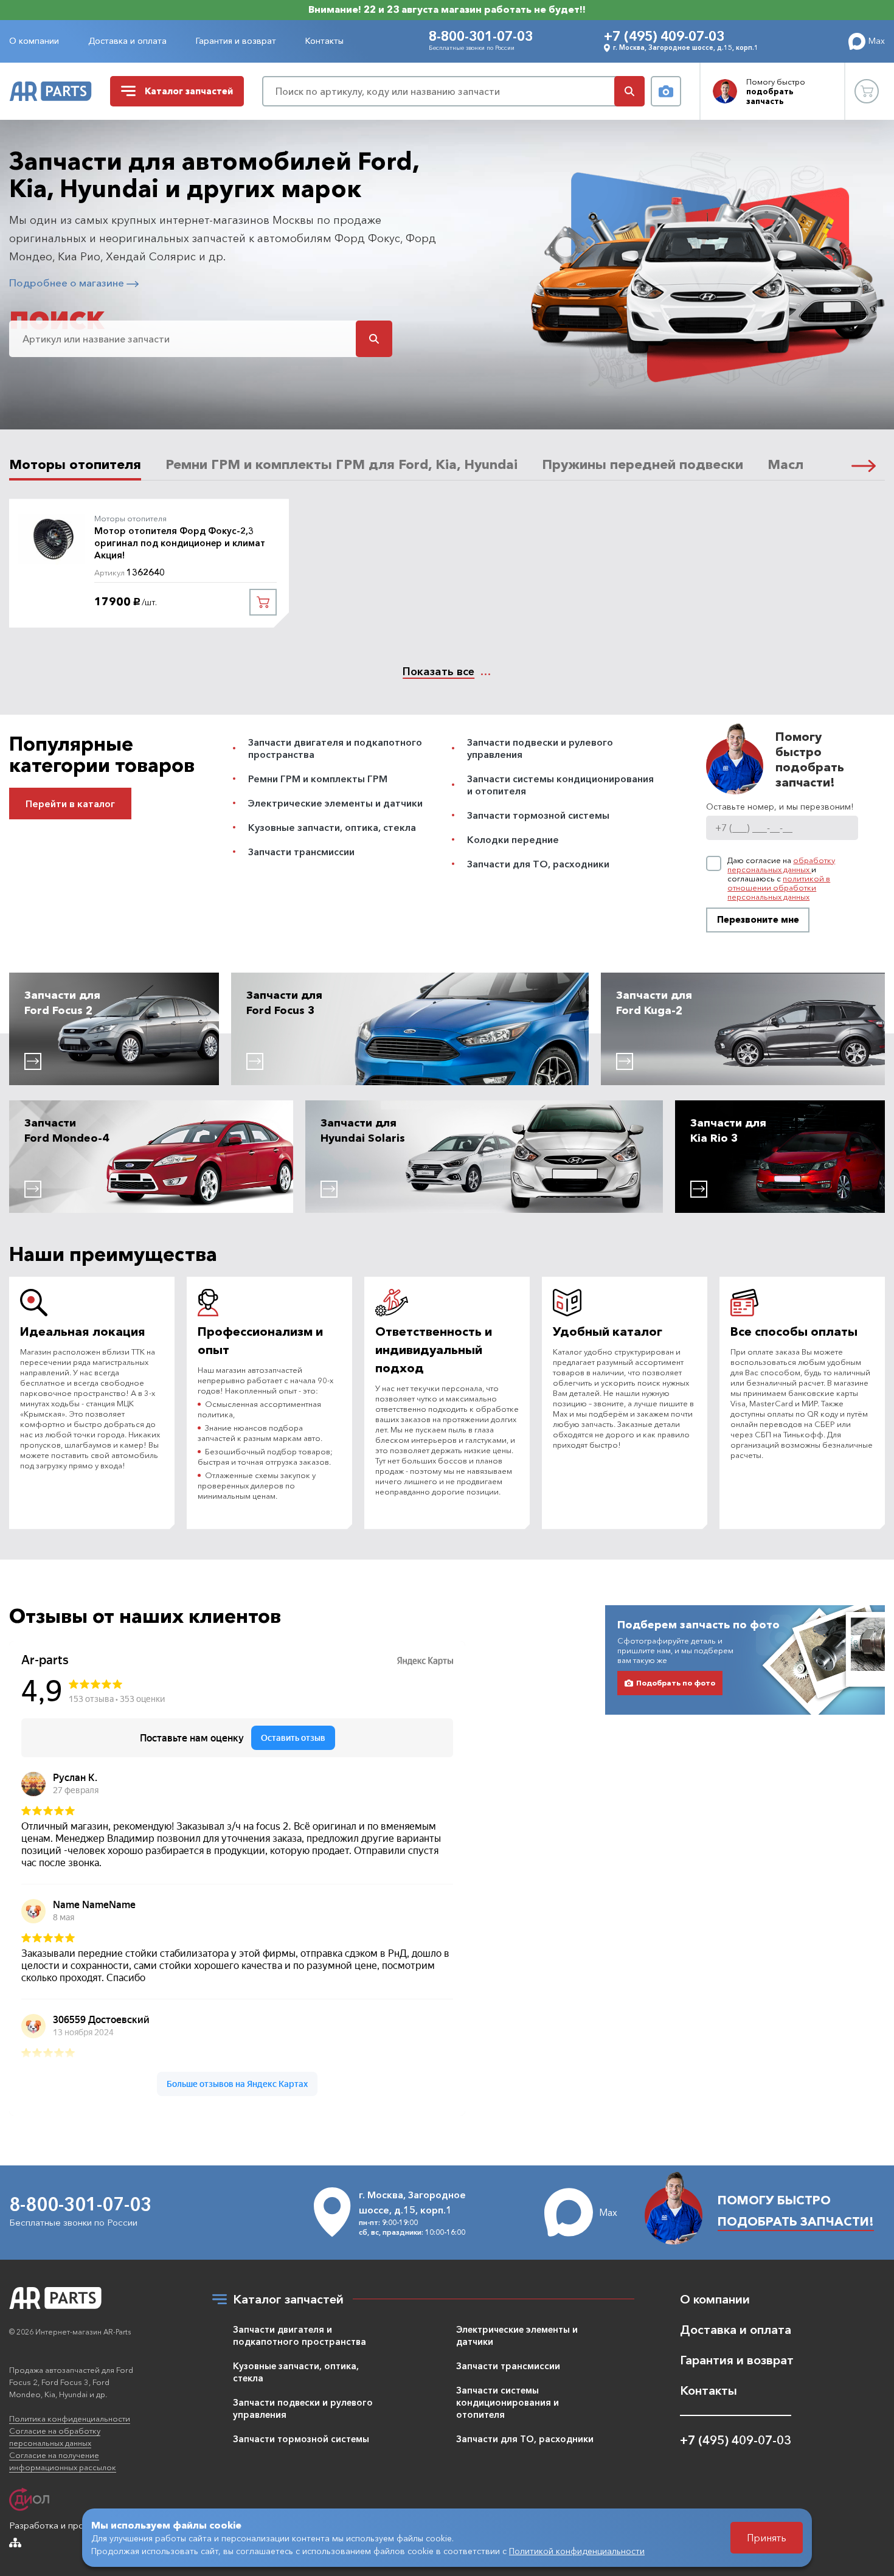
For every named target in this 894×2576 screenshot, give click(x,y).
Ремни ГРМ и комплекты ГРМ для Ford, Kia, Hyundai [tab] (341, 465)
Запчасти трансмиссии (301, 852)
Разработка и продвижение (68, 2525)
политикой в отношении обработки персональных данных (779, 887)
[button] (864, 466)
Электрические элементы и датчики (335, 803)
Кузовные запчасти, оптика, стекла (332, 827)
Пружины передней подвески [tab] (643, 465)
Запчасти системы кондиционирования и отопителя (508, 2402)
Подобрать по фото (676, 1683)
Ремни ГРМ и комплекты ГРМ (318, 779)
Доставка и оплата (127, 41)
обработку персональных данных (781, 865)
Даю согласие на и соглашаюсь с (781, 879)
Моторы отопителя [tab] (75, 465)
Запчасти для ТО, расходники (538, 864)
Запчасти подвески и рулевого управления (303, 2408)
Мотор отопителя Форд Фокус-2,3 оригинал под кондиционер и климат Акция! (180, 543)
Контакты (324, 41)
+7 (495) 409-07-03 (664, 36)
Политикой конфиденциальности (577, 2551)
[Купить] (263, 602)
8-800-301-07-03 (481, 36)
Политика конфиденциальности (70, 2418)
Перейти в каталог (70, 804)
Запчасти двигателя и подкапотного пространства (300, 2335)
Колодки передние (513, 839)
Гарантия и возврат (236, 41)
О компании (34, 41)
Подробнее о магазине (68, 283)
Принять (767, 2538)
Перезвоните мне (758, 919)
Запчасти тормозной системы (538, 815)
